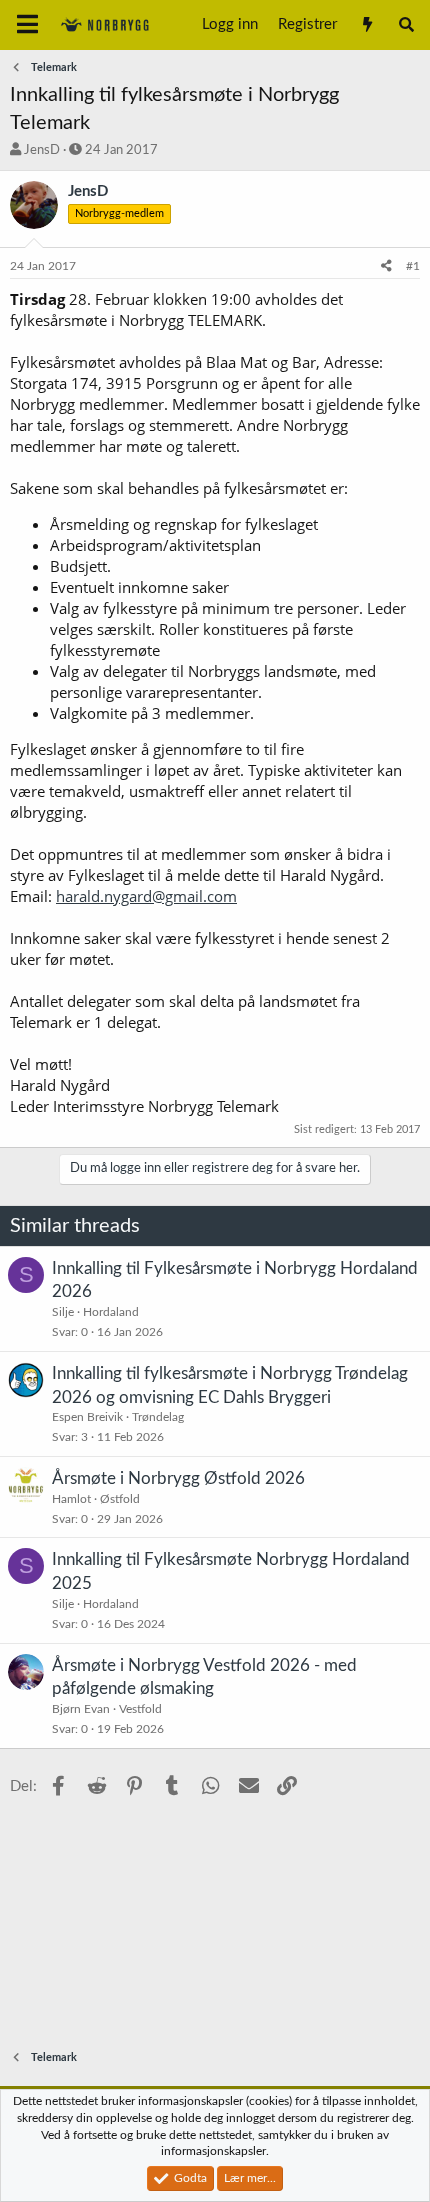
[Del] (386, 266)
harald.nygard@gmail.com (146, 896)
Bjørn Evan (81, 1709)
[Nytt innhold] (366, 25)
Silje (63, 1312)
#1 (413, 266)
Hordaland (111, 1312)
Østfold (120, 1499)
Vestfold (140, 1709)
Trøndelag (158, 1417)
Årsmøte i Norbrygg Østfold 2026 (178, 1478)
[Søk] (406, 25)
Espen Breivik (87, 1417)
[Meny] (27, 25)
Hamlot (71, 1499)
